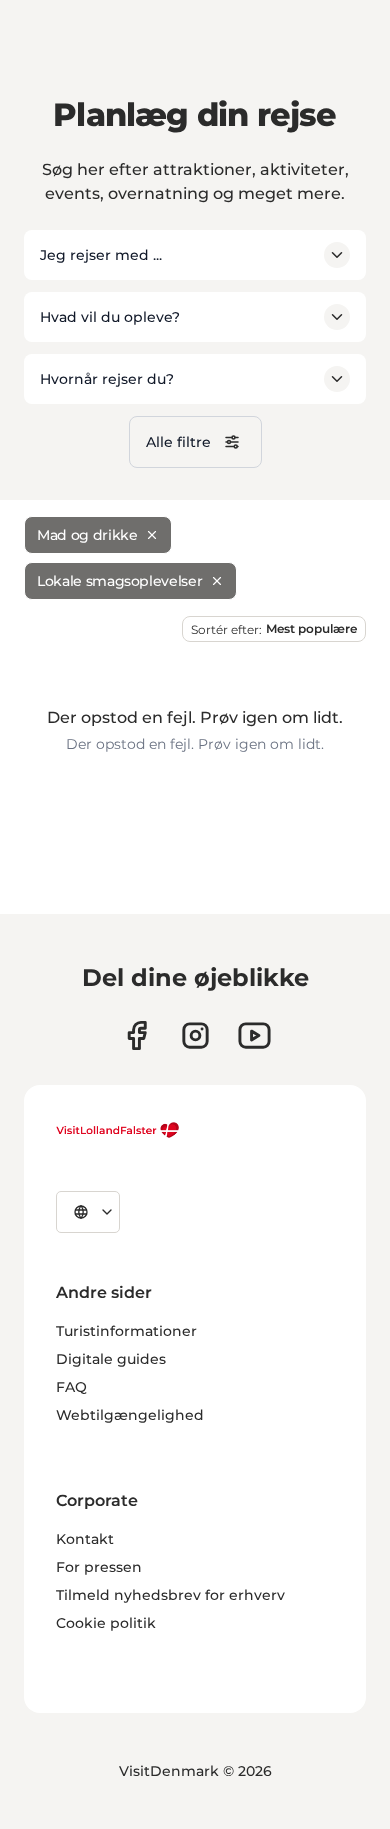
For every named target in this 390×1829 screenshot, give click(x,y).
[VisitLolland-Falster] (118, 1130)
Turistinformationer (126, 1331)
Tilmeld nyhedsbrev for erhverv (170, 1595)
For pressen (99, 1567)
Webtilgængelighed (130, 1415)
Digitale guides (111, 1359)
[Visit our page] (136, 1035)
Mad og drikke (87, 535)
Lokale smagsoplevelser (119, 581)
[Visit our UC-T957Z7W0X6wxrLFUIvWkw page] (254, 1035)
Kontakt (85, 1539)
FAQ (71, 1387)
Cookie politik (106, 1623)
